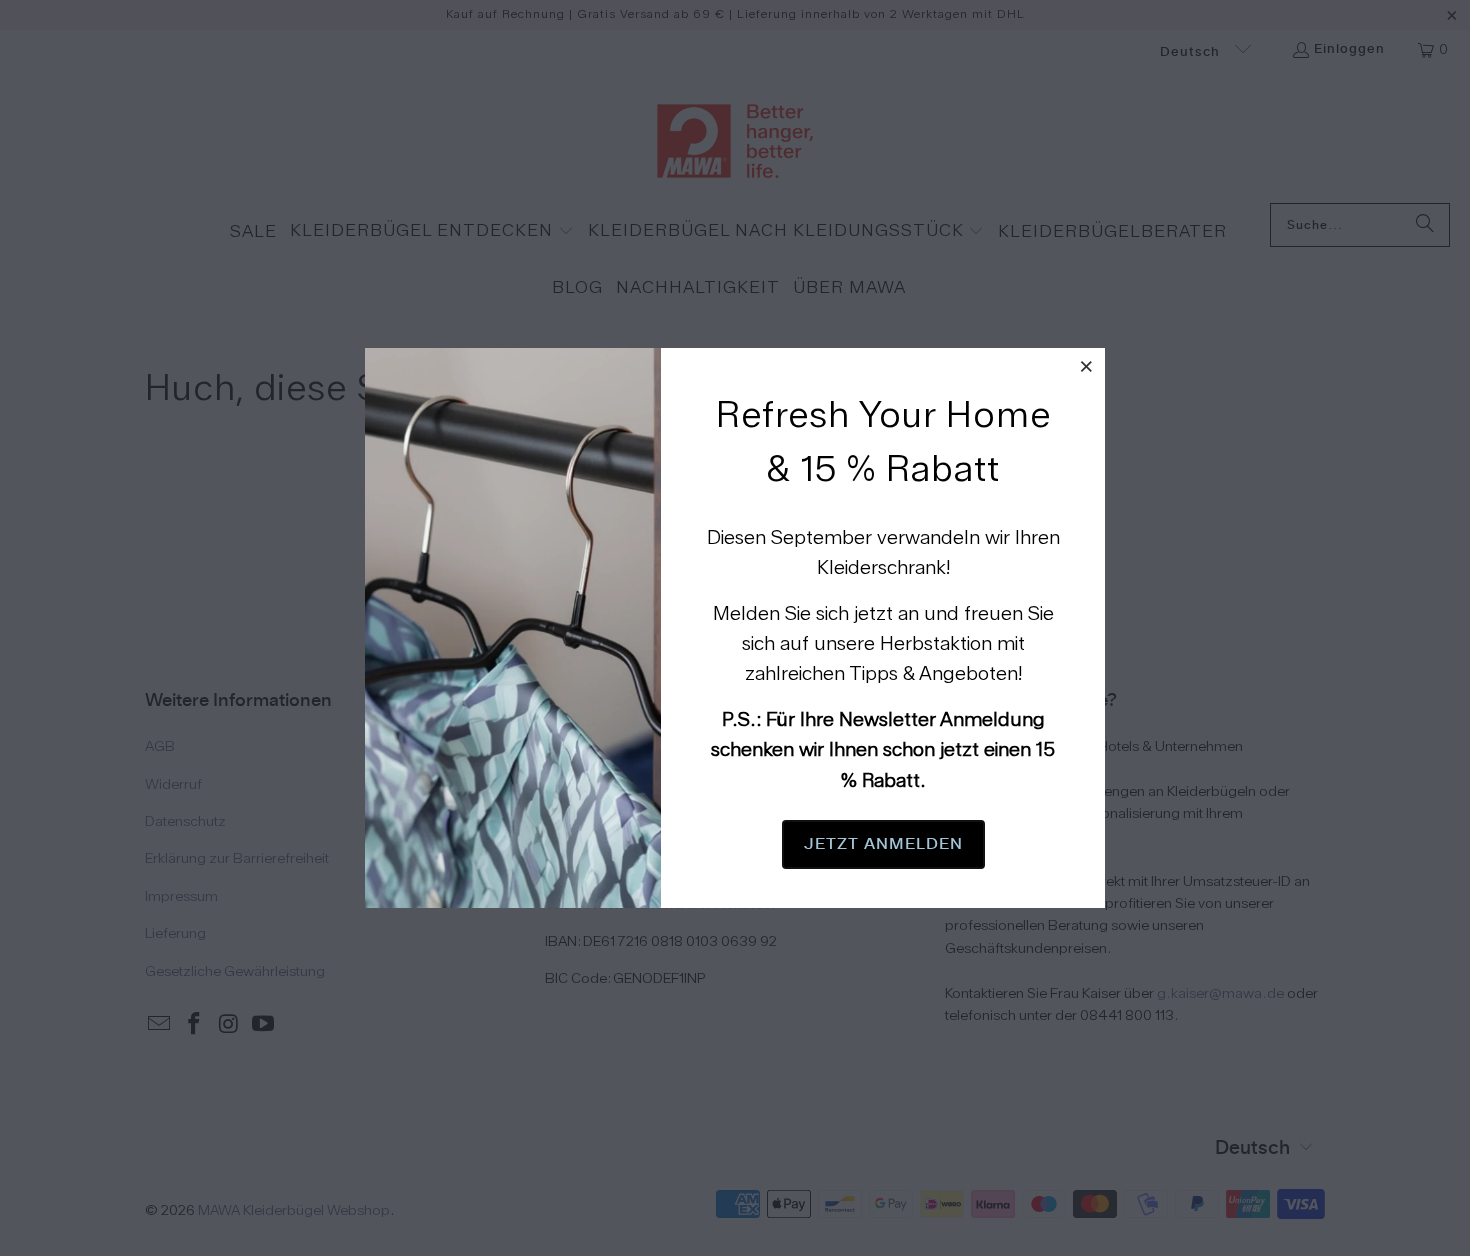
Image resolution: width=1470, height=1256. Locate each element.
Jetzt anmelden (883, 844)
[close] (1087, 366)
